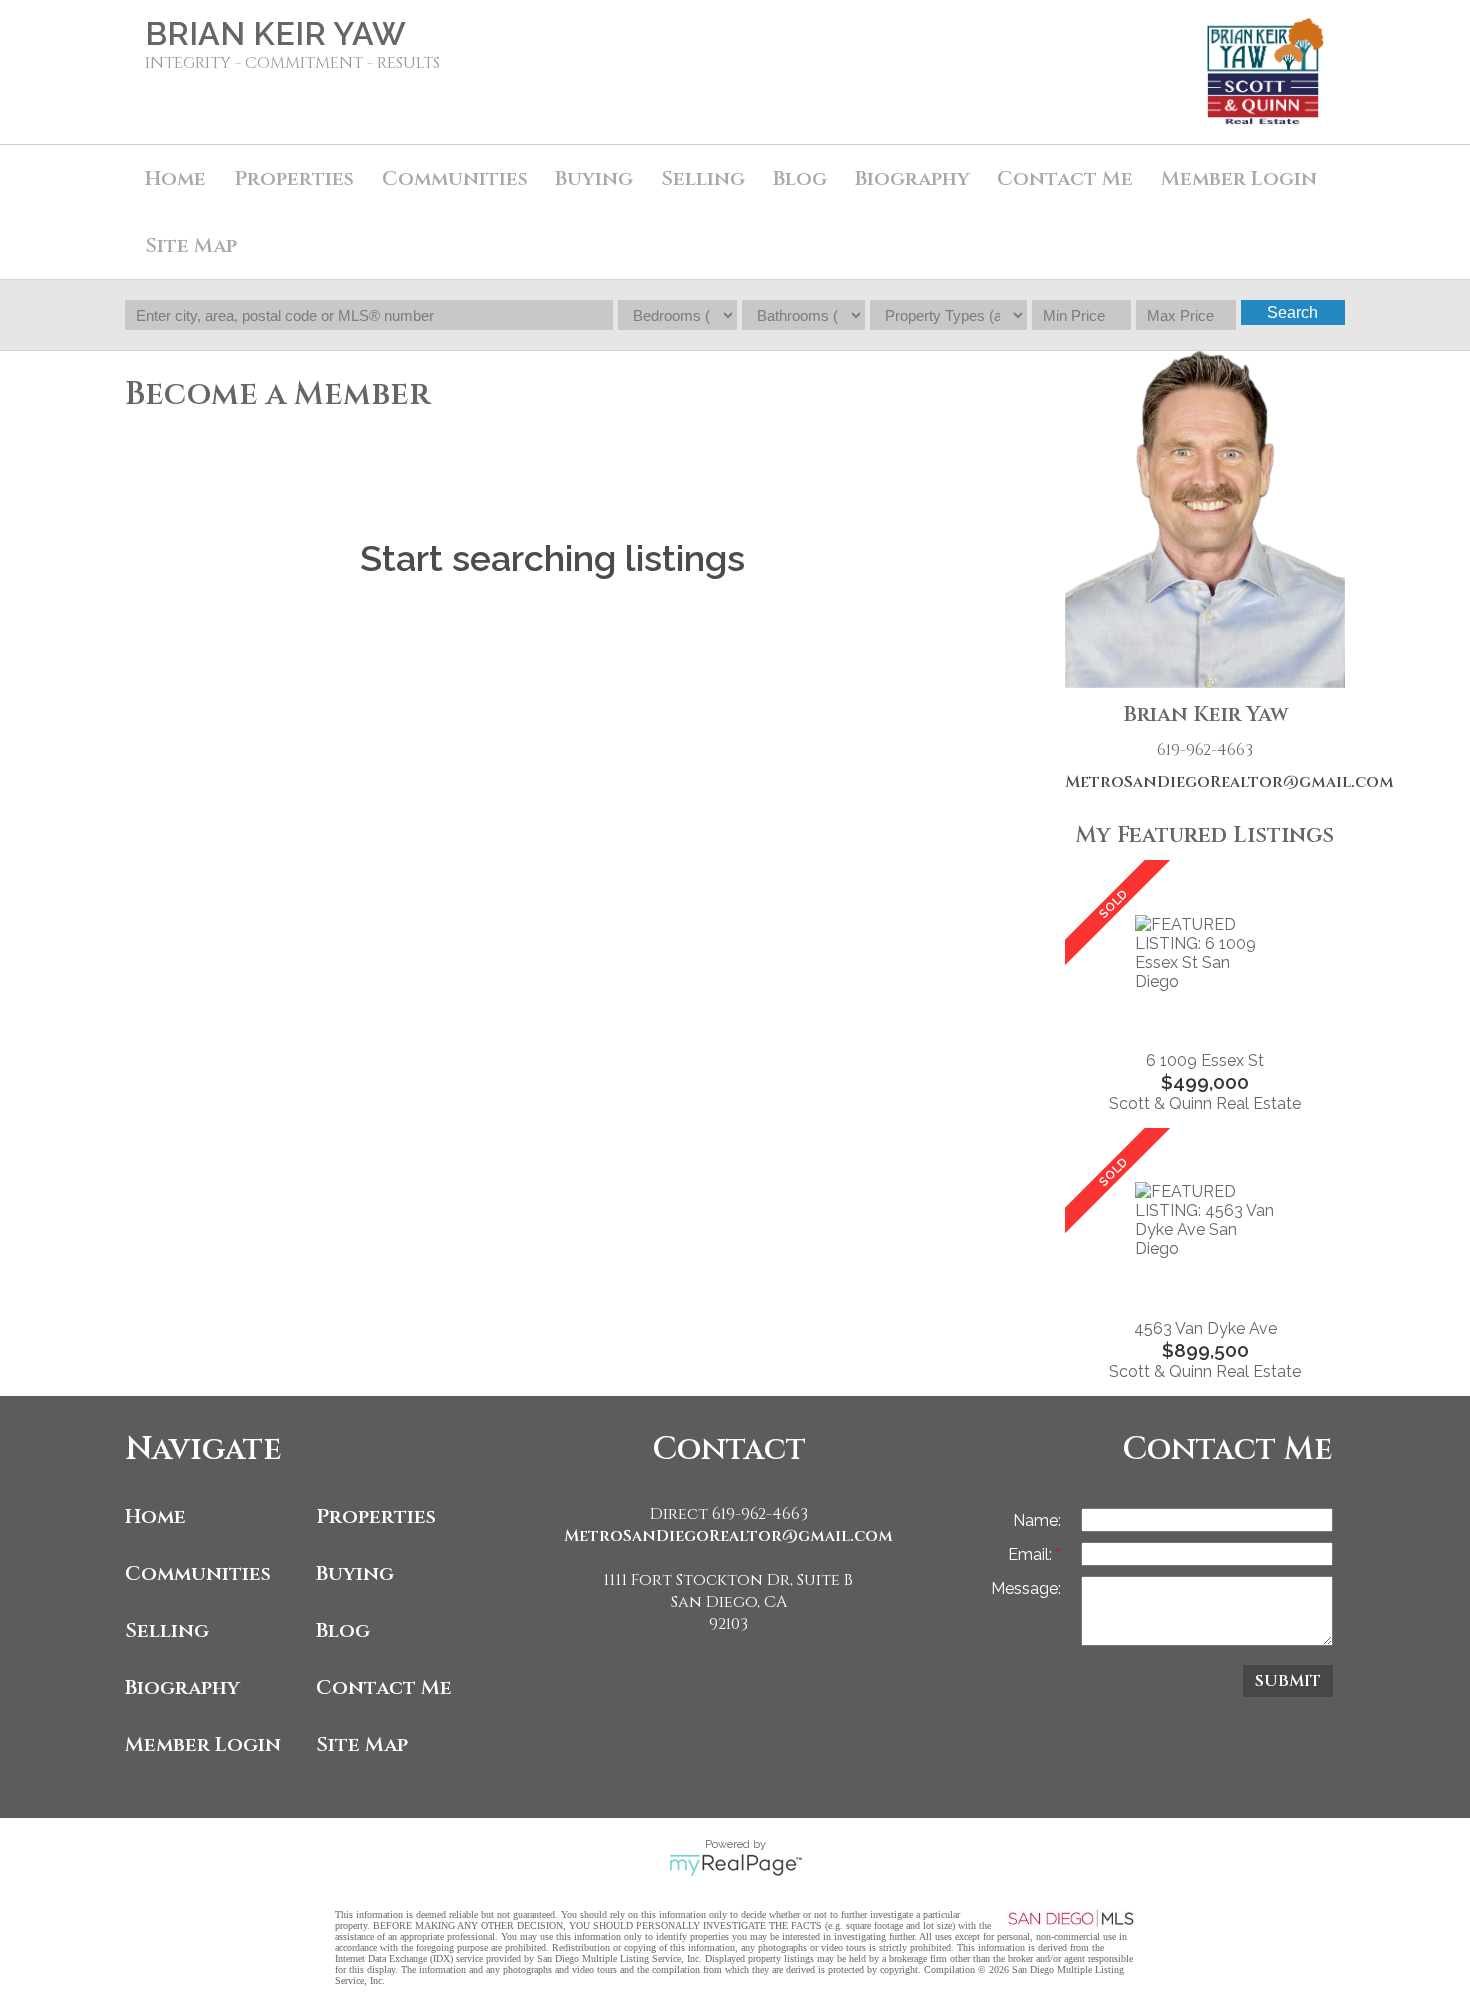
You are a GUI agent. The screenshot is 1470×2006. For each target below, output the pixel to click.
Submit (1288, 1681)
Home (175, 178)
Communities (198, 1573)
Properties (376, 1516)
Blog (343, 1630)
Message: (1026, 1588)
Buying (594, 178)
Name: (1037, 1520)
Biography (182, 1687)
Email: (1032, 1554)
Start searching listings (552, 558)
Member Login (203, 1744)
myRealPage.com (735, 1865)
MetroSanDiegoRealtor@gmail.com (1205, 782)
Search (1292, 312)
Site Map (191, 245)
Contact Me (1065, 178)
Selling (167, 1630)
